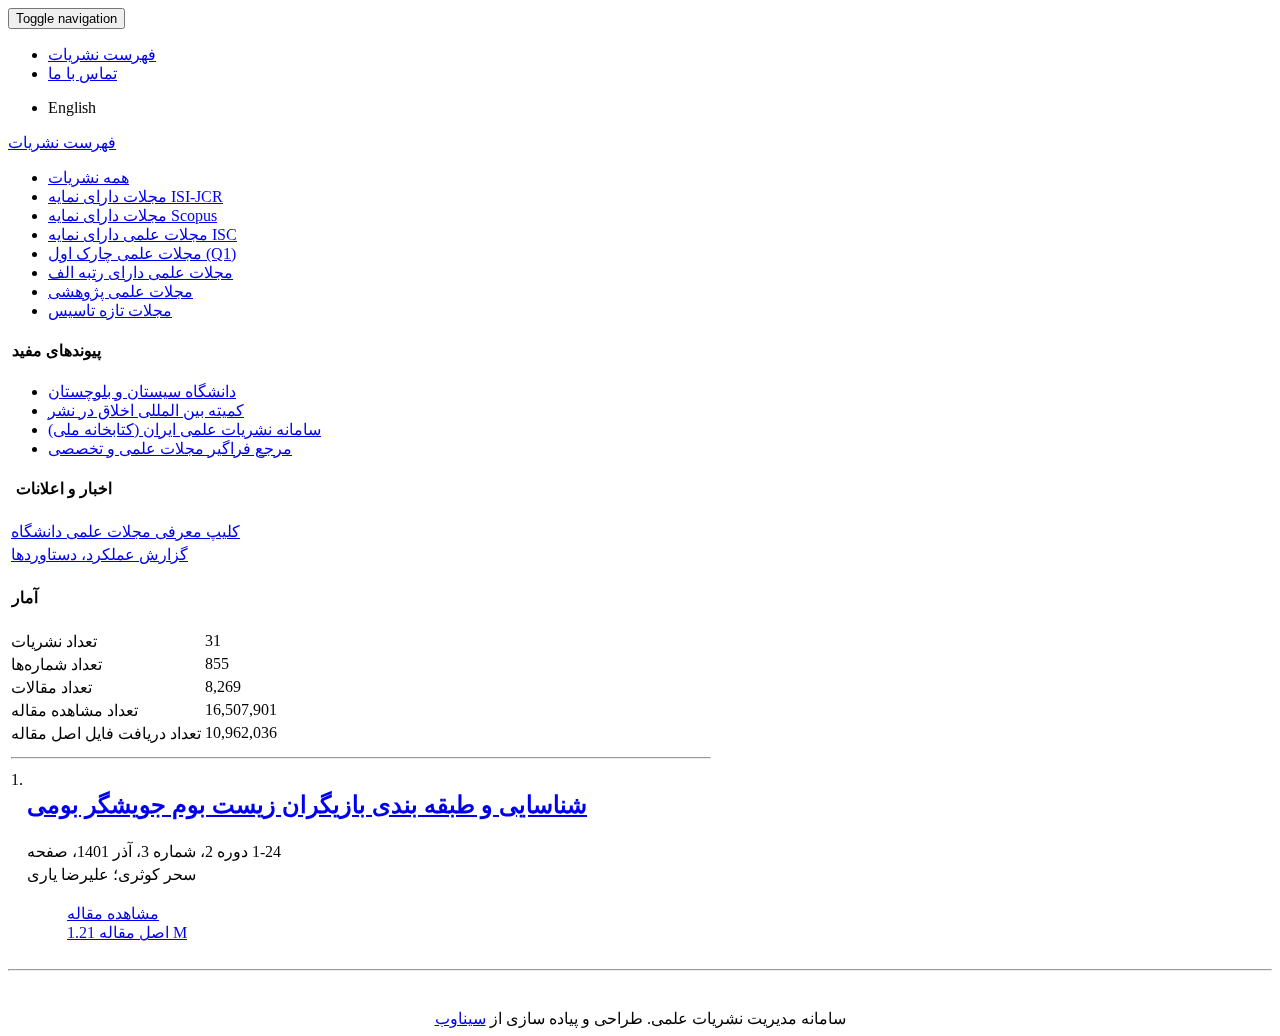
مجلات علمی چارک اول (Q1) (142, 253)
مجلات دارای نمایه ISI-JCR (135, 196)
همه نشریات (88, 177)
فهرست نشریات (102, 54)
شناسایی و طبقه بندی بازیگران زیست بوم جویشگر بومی (307, 805)
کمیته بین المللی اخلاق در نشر (146, 410)
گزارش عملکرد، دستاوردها (99, 554)
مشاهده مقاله (113, 913)
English (72, 107)
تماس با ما (82, 73)
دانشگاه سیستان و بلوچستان (142, 391)
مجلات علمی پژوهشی (120, 291)
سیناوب (460, 1018)
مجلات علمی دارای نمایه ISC (142, 234)
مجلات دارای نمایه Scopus (132, 215)
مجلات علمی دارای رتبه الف (140, 272)
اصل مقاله (127, 932)
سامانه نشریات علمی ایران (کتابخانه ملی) (184, 429)
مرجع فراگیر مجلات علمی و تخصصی (170, 448)
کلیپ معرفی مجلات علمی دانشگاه (125, 531)
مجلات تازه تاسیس (110, 310)
